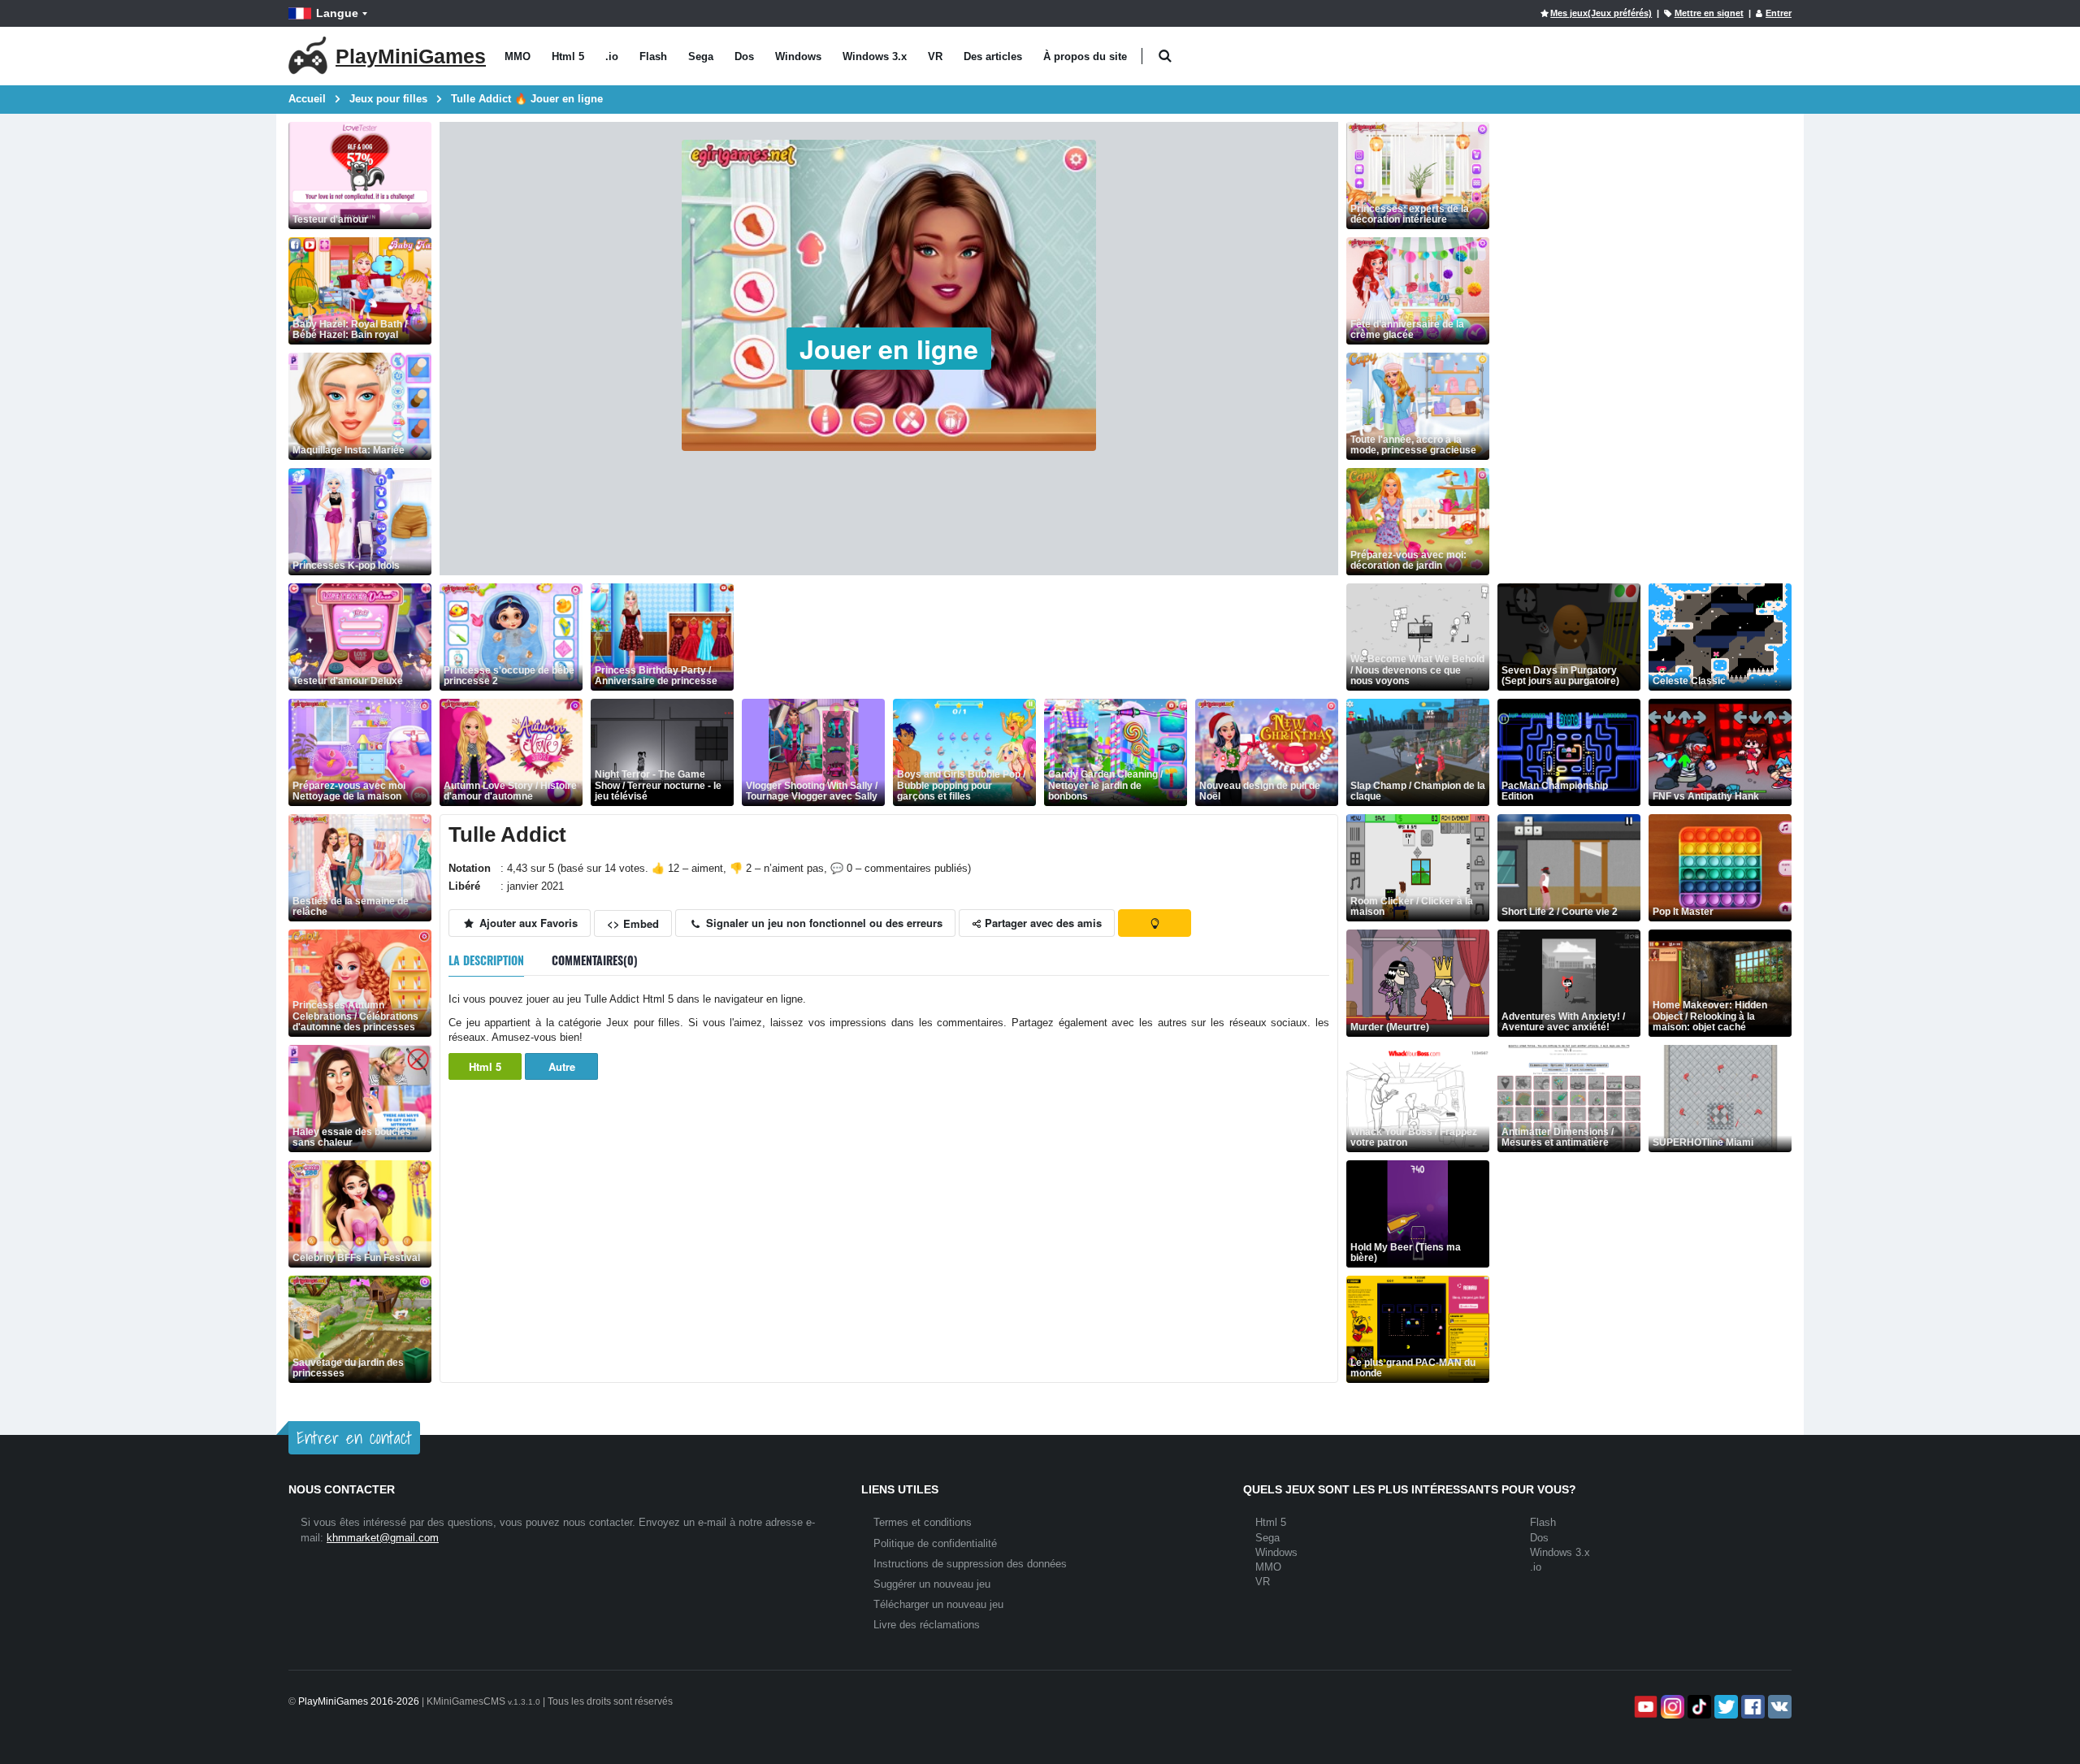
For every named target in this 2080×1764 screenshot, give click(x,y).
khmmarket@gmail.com (383, 1538)
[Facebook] (1751, 1707)
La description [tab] (486, 960)
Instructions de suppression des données (970, 1564)
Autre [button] (562, 1066)
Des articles (993, 56)
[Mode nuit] (1155, 923)
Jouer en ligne (889, 349)
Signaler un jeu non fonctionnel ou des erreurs (823, 923)
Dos (744, 56)
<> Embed (633, 923)
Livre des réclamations (927, 1625)
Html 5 (568, 56)
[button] (1165, 56)
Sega (701, 56)
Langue (337, 13)
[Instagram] (1671, 1707)
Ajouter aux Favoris (527, 923)
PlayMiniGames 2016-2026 (359, 1701)
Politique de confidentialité (935, 1543)
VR (935, 56)
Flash (653, 56)
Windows (798, 56)
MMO (518, 56)
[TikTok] (1698, 1707)
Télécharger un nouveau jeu (938, 1604)
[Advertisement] (1038, 637)
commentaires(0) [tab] (595, 960)
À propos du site (1085, 56)
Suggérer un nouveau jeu (932, 1584)
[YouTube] (1644, 1707)
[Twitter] (1725, 1707)
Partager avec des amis (1042, 923)
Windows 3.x (875, 56)
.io (612, 56)
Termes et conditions (923, 1522)
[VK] (1778, 1707)
